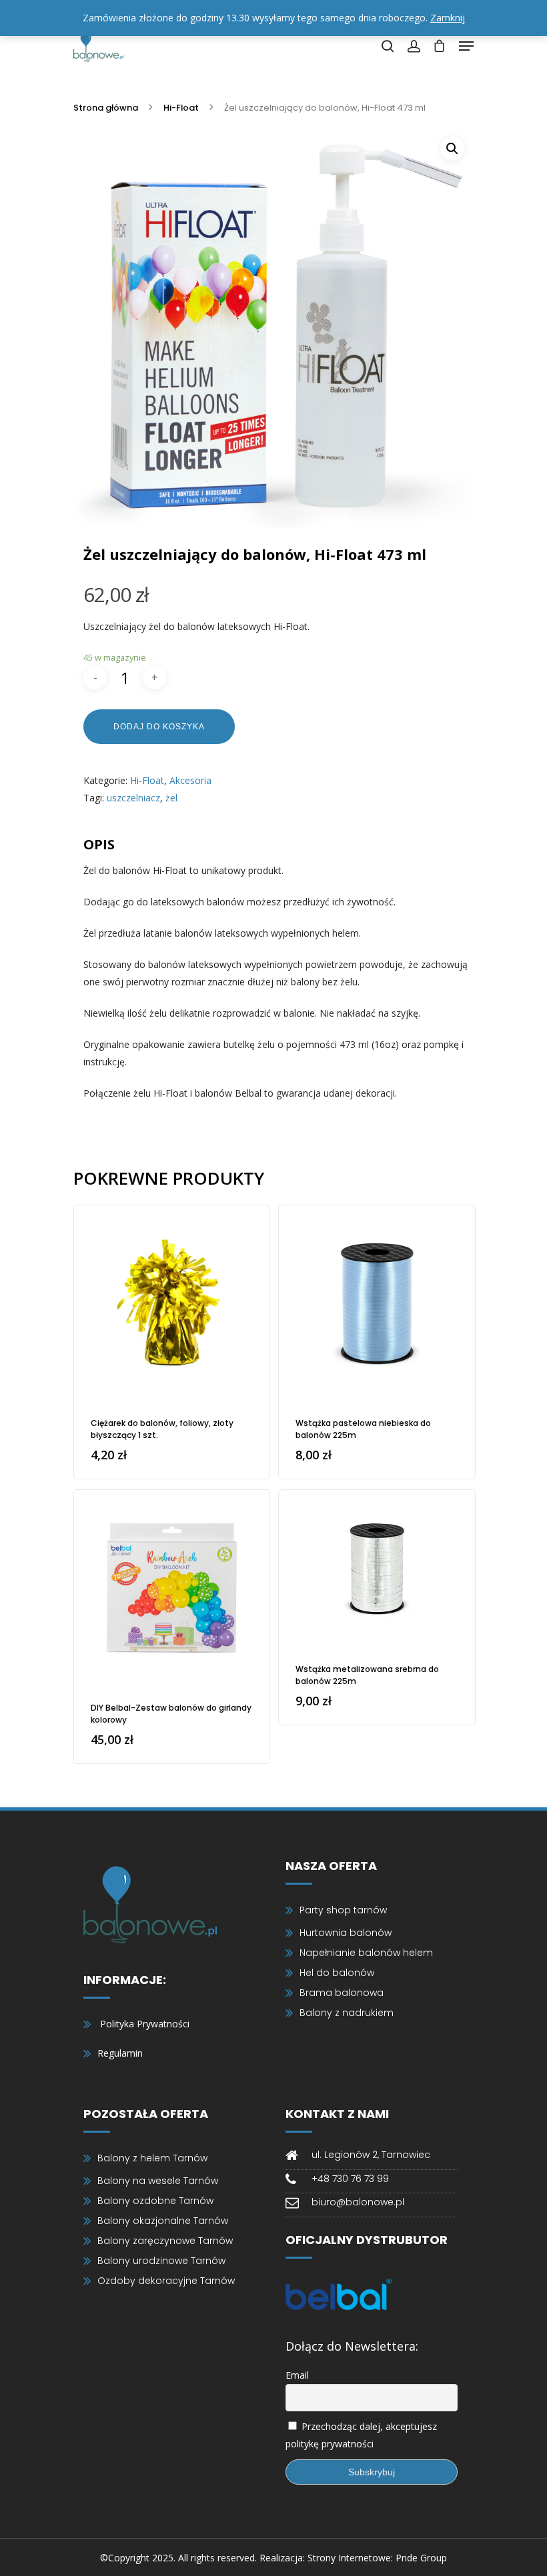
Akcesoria (190, 780)
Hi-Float (181, 108)
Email (297, 2375)
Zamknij (448, 18)
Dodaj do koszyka (159, 727)
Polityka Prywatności (145, 2024)
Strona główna (106, 108)
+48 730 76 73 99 (350, 2179)
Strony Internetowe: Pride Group (377, 2558)
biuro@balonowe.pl (358, 2202)
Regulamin (120, 2053)
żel (171, 798)
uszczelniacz (133, 798)
